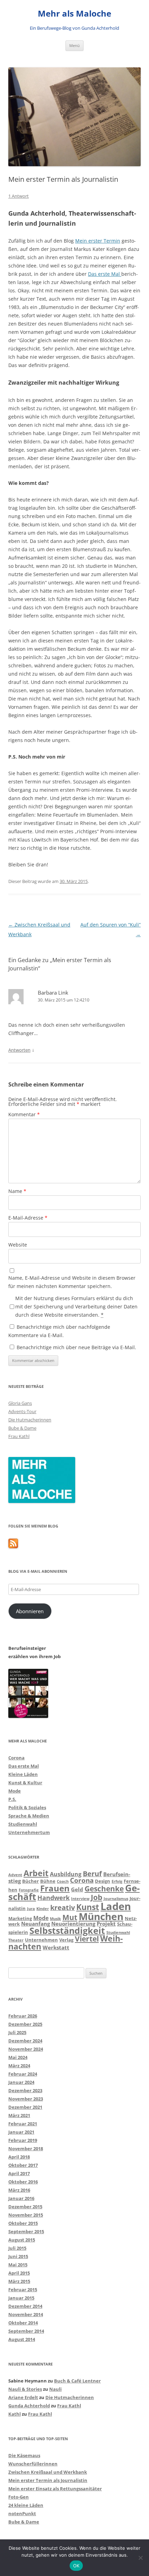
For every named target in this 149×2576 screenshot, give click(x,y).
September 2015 (26, 2231)
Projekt (106, 1924)
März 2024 (19, 2066)
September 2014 (26, 2331)
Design (103, 1881)
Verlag (66, 1940)
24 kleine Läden (26, 2505)
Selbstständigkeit (67, 1930)
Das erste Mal (105, 274)
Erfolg (117, 1881)
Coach (63, 1881)
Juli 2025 (17, 2032)
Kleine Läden (23, 1774)
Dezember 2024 (25, 2041)
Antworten (19, 1050)
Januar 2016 (21, 2198)
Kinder (43, 1909)
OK (76, 2566)
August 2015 (22, 2240)
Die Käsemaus (24, 2455)
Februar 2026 (23, 2016)
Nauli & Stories (25, 2389)
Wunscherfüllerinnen (33, 2464)
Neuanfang (36, 1924)
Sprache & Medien (29, 1816)
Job (97, 1897)
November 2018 (26, 2149)
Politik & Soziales (27, 1807)
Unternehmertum (29, 1832)
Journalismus (116, 1899)
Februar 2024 (23, 2074)
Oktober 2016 (23, 2182)
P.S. (12, 1799)
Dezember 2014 (25, 2306)
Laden (116, 1906)
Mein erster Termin (98, 241)
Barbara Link (53, 993)
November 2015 (26, 2215)
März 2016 (19, 2190)
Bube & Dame (22, 1428)
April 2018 (19, 2157)
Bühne (48, 1881)
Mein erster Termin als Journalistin (48, 2480)
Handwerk (54, 1898)
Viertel (87, 1939)
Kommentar (24, 1114)
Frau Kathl (19, 1436)
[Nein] (140, 2558)
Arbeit (36, 1873)
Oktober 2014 (23, 2323)
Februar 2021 (23, 2124)
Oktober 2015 (23, 2223)
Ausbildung (66, 1874)
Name (17, 1191)
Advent (15, 1875)
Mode (15, 1791)
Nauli (55, 2389)
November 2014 (26, 2314)
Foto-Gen (19, 2497)
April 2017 (19, 2173)
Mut (70, 1917)
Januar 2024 (21, 2082)
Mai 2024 (18, 2057)
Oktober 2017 (23, 2165)
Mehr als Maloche (74, 14)
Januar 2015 (21, 2298)
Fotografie (29, 1890)
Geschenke (104, 1889)
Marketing (20, 1918)
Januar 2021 (21, 2132)
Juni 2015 (18, 2256)
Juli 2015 (17, 2248)
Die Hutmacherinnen (30, 1420)
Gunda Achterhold (29, 2406)
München (101, 1916)
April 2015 (19, 2273)
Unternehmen (41, 1940)
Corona (16, 1758)
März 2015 (19, 2281)
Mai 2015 (18, 2265)
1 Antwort (19, 196)
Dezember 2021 (25, 2107)
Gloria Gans (20, 1403)
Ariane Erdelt (23, 2397)
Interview (80, 1899)
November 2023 (26, 2099)
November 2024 (26, 2049)
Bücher (30, 1881)
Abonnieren (30, 1611)
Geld (77, 1889)
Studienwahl (23, 1824)
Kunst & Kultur (25, 1783)
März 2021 (19, 2115)
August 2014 (22, 2339)
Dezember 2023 (25, 2090)
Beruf (92, 1874)
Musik (55, 1919)
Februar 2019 (23, 2140)
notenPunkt (22, 2513)
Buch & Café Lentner (77, 2381)
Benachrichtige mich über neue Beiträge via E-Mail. (76, 1347)
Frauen (55, 1888)
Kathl (15, 2414)
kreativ (63, 1907)
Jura (31, 1909)
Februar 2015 (23, 2290)
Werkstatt (56, 1947)
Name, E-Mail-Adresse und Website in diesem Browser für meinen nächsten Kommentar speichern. (72, 1282)
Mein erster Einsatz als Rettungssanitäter (55, 2489)
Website (18, 1245)
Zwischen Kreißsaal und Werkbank (48, 2472)
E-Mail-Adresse (28, 1218)
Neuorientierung (73, 1924)
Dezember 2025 (25, 2024)
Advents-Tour (22, 1411)
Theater (16, 1940)
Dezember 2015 (25, 2207)
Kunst (88, 1907)
